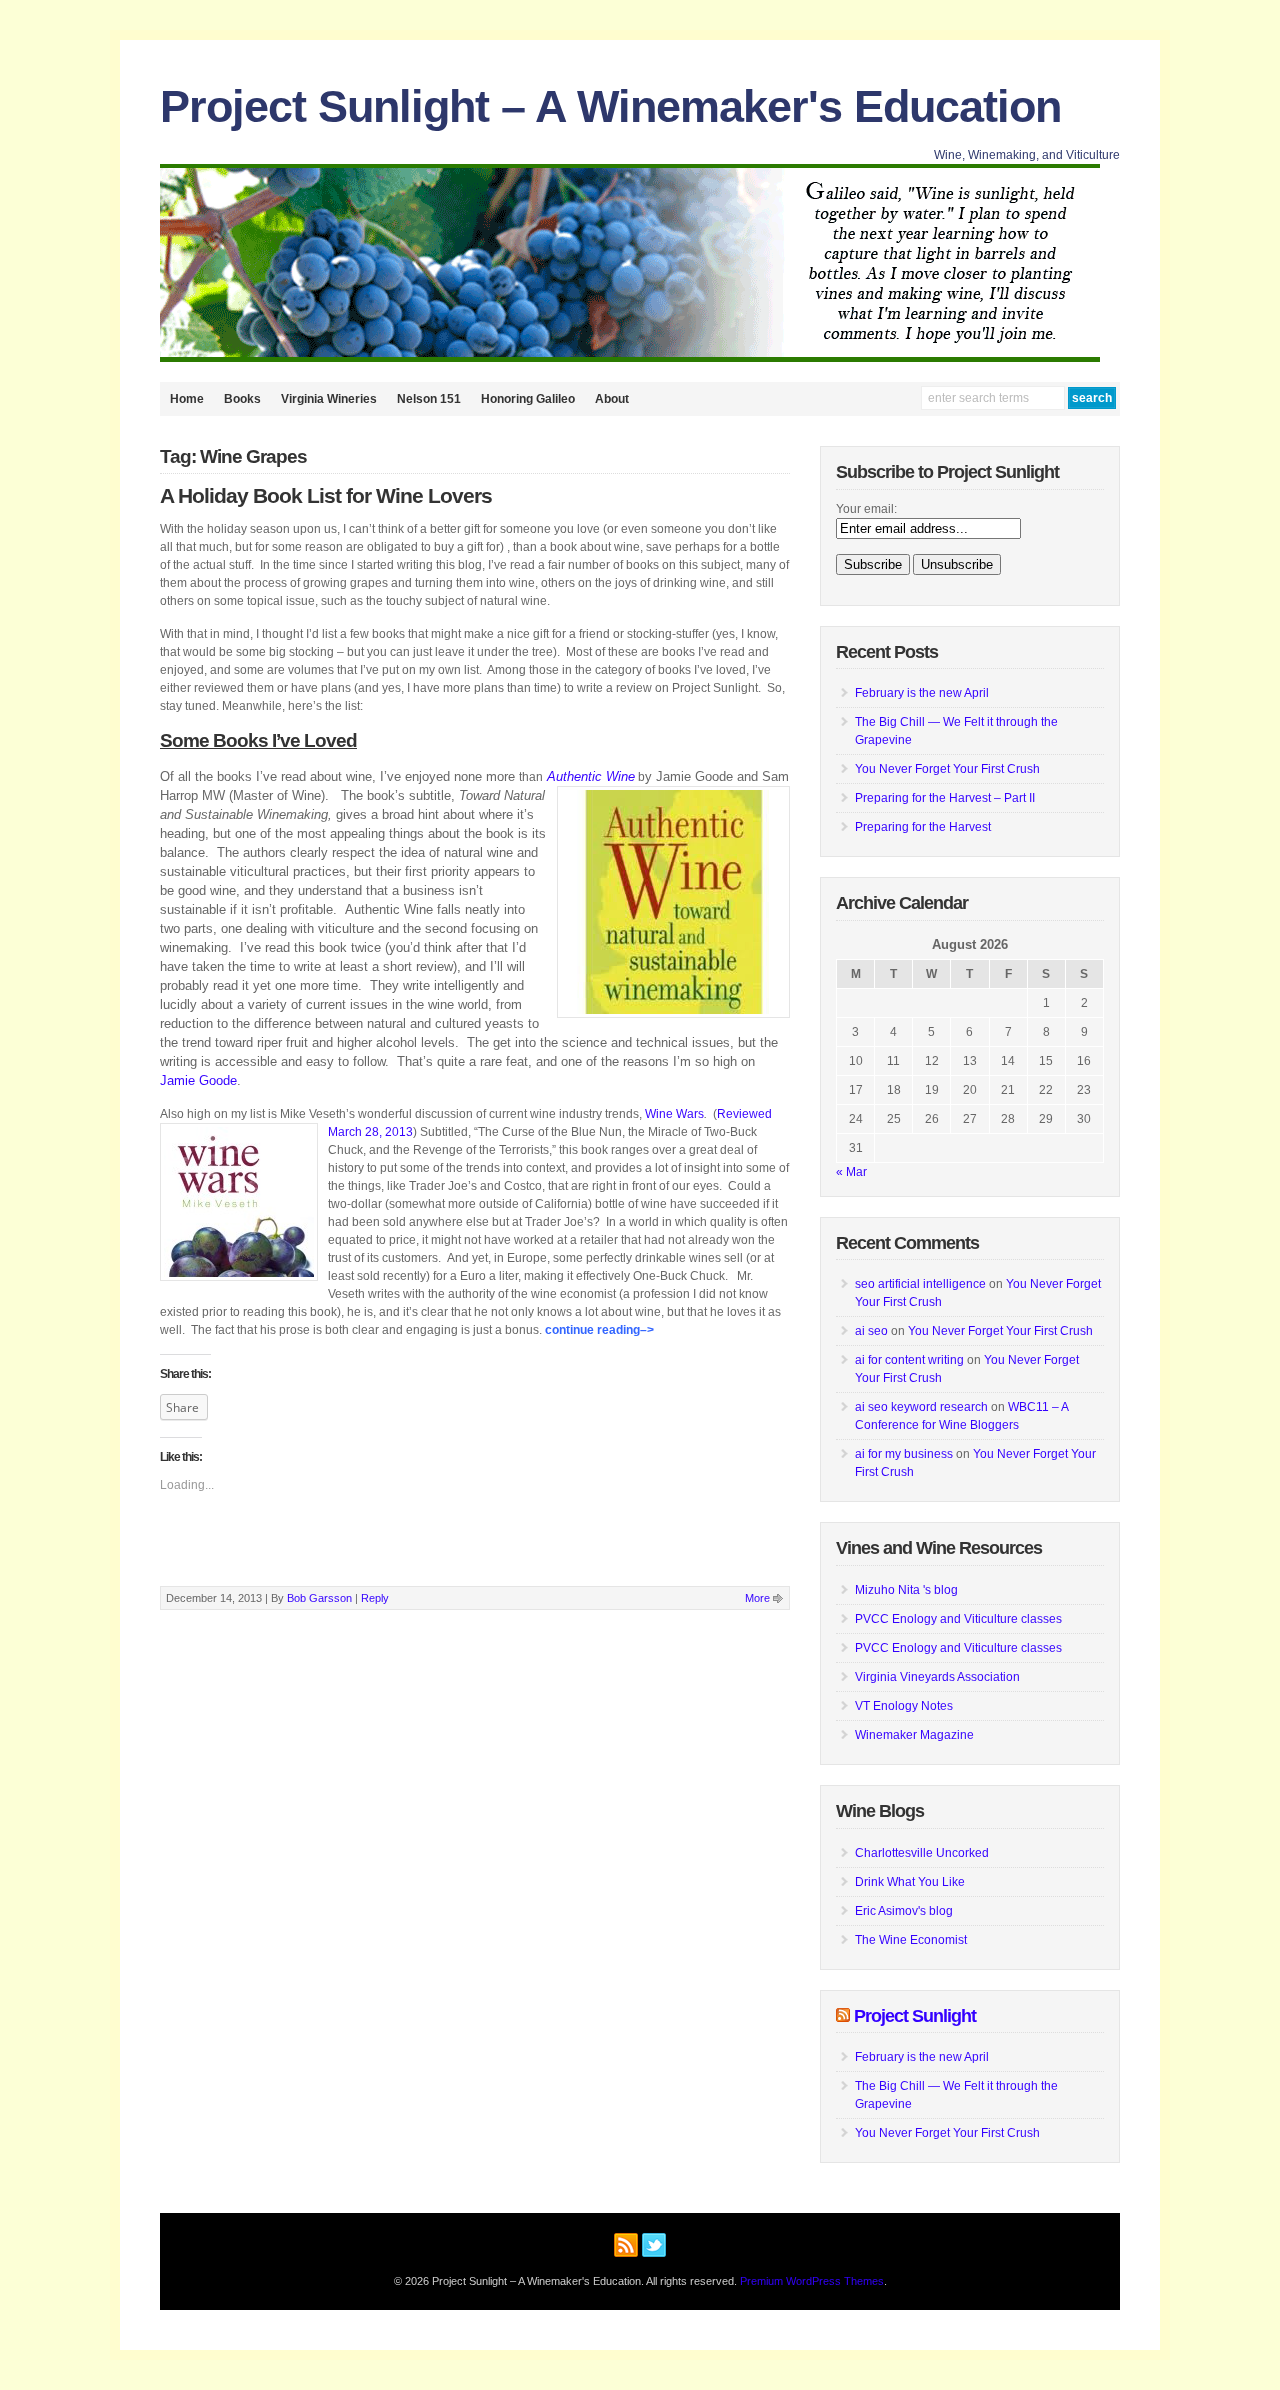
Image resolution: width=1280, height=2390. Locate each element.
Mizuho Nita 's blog (906, 1590)
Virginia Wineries (329, 399)
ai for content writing (909, 1360)
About (612, 399)
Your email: (866, 509)
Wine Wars (674, 1114)
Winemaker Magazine (914, 1735)
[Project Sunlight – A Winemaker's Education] (630, 358)
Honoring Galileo (528, 399)
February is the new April (922, 693)
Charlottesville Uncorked (922, 1853)
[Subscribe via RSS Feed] (626, 2242)
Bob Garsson (319, 1598)
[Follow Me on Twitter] (654, 2242)
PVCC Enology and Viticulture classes (958, 1619)
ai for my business (904, 1454)
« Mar (851, 1172)
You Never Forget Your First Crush (947, 769)
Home (187, 399)
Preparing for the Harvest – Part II (945, 798)
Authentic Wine (591, 776)
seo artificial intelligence (920, 1284)
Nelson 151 (429, 399)
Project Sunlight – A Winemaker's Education (610, 106)
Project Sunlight (915, 2016)
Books (242, 399)
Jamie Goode (198, 1080)
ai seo (871, 1331)
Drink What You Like (910, 1882)
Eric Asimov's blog (904, 1911)
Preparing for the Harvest (923, 827)
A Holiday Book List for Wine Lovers (326, 496)
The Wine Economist (911, 1940)
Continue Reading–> (599, 1330)
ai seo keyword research (921, 1407)
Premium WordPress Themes (812, 2281)
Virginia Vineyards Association (937, 1677)
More (757, 1598)
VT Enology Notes (904, 1706)
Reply (375, 1598)
